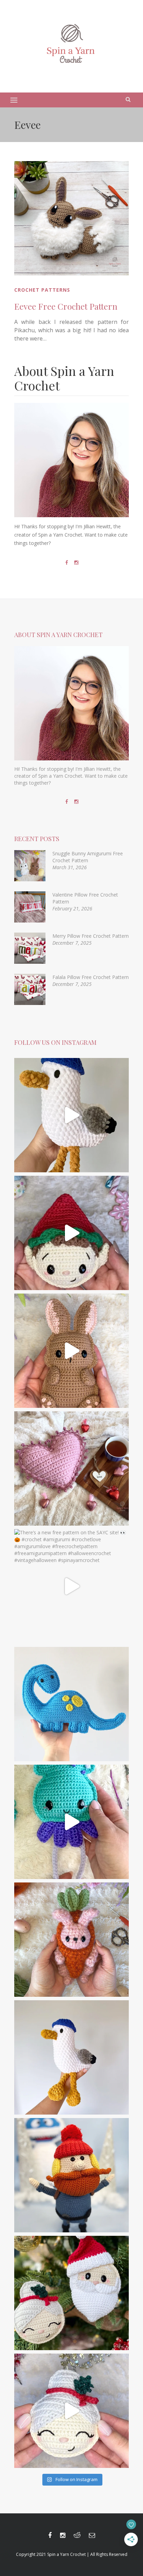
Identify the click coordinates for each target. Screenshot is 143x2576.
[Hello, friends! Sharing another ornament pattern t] (71, 1233)
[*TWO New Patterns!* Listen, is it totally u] (71, 2293)
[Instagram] (76, 563)
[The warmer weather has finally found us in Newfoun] (71, 1822)
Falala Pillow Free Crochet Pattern (91, 977)
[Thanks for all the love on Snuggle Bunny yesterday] (71, 1351)
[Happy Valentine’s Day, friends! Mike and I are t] (71, 1468)
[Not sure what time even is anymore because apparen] (71, 1115)
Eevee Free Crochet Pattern (66, 306)
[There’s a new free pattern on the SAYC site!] (71, 1586)
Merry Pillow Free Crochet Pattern (91, 936)
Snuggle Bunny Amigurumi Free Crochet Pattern (88, 857)
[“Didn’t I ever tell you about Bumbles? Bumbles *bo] (71, 2175)
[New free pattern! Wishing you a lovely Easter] (71, 1940)
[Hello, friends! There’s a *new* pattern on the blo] (71, 2057)
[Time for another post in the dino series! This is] (71, 1704)
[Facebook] (67, 563)
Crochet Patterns (42, 290)
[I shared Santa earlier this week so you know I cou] (71, 2411)
